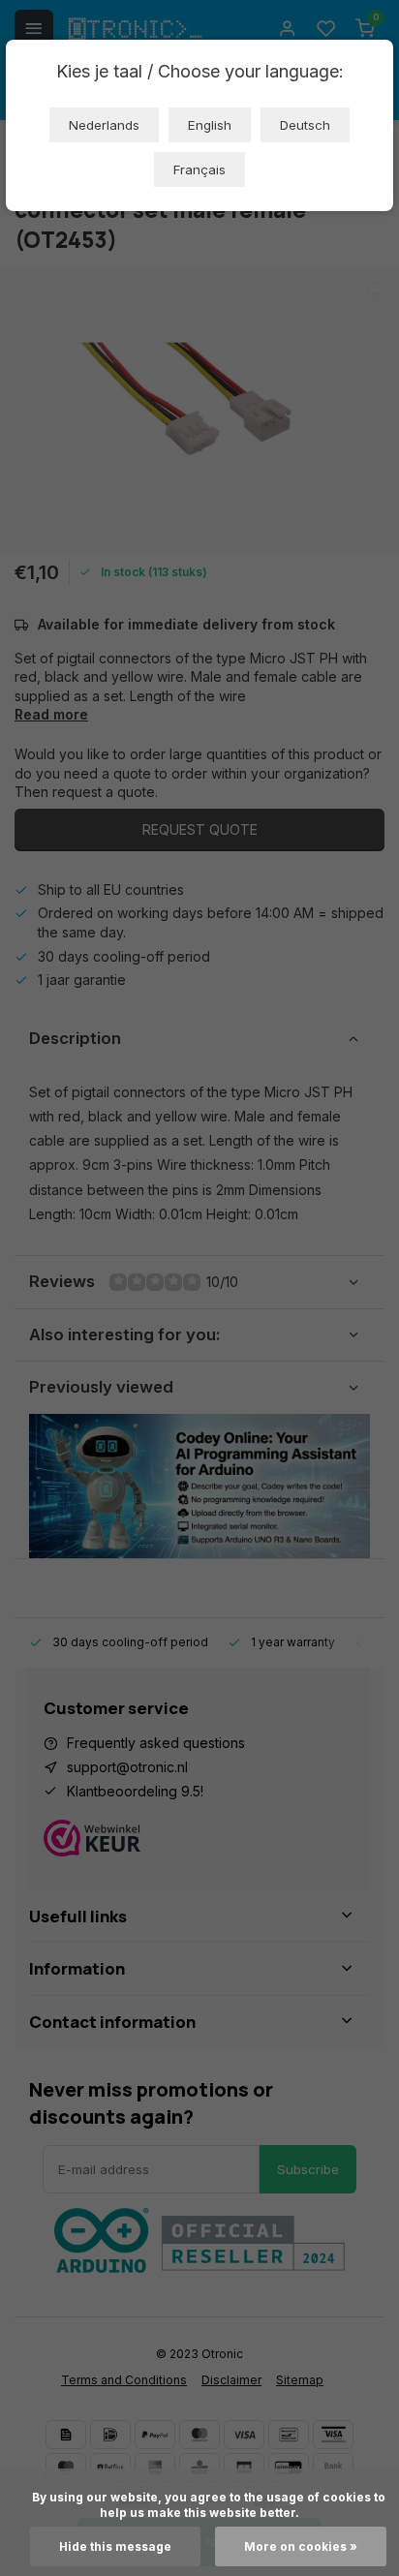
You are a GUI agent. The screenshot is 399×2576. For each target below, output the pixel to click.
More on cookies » (301, 2546)
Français (199, 169)
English (210, 125)
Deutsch (305, 125)
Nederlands (104, 125)
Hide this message (115, 2546)
